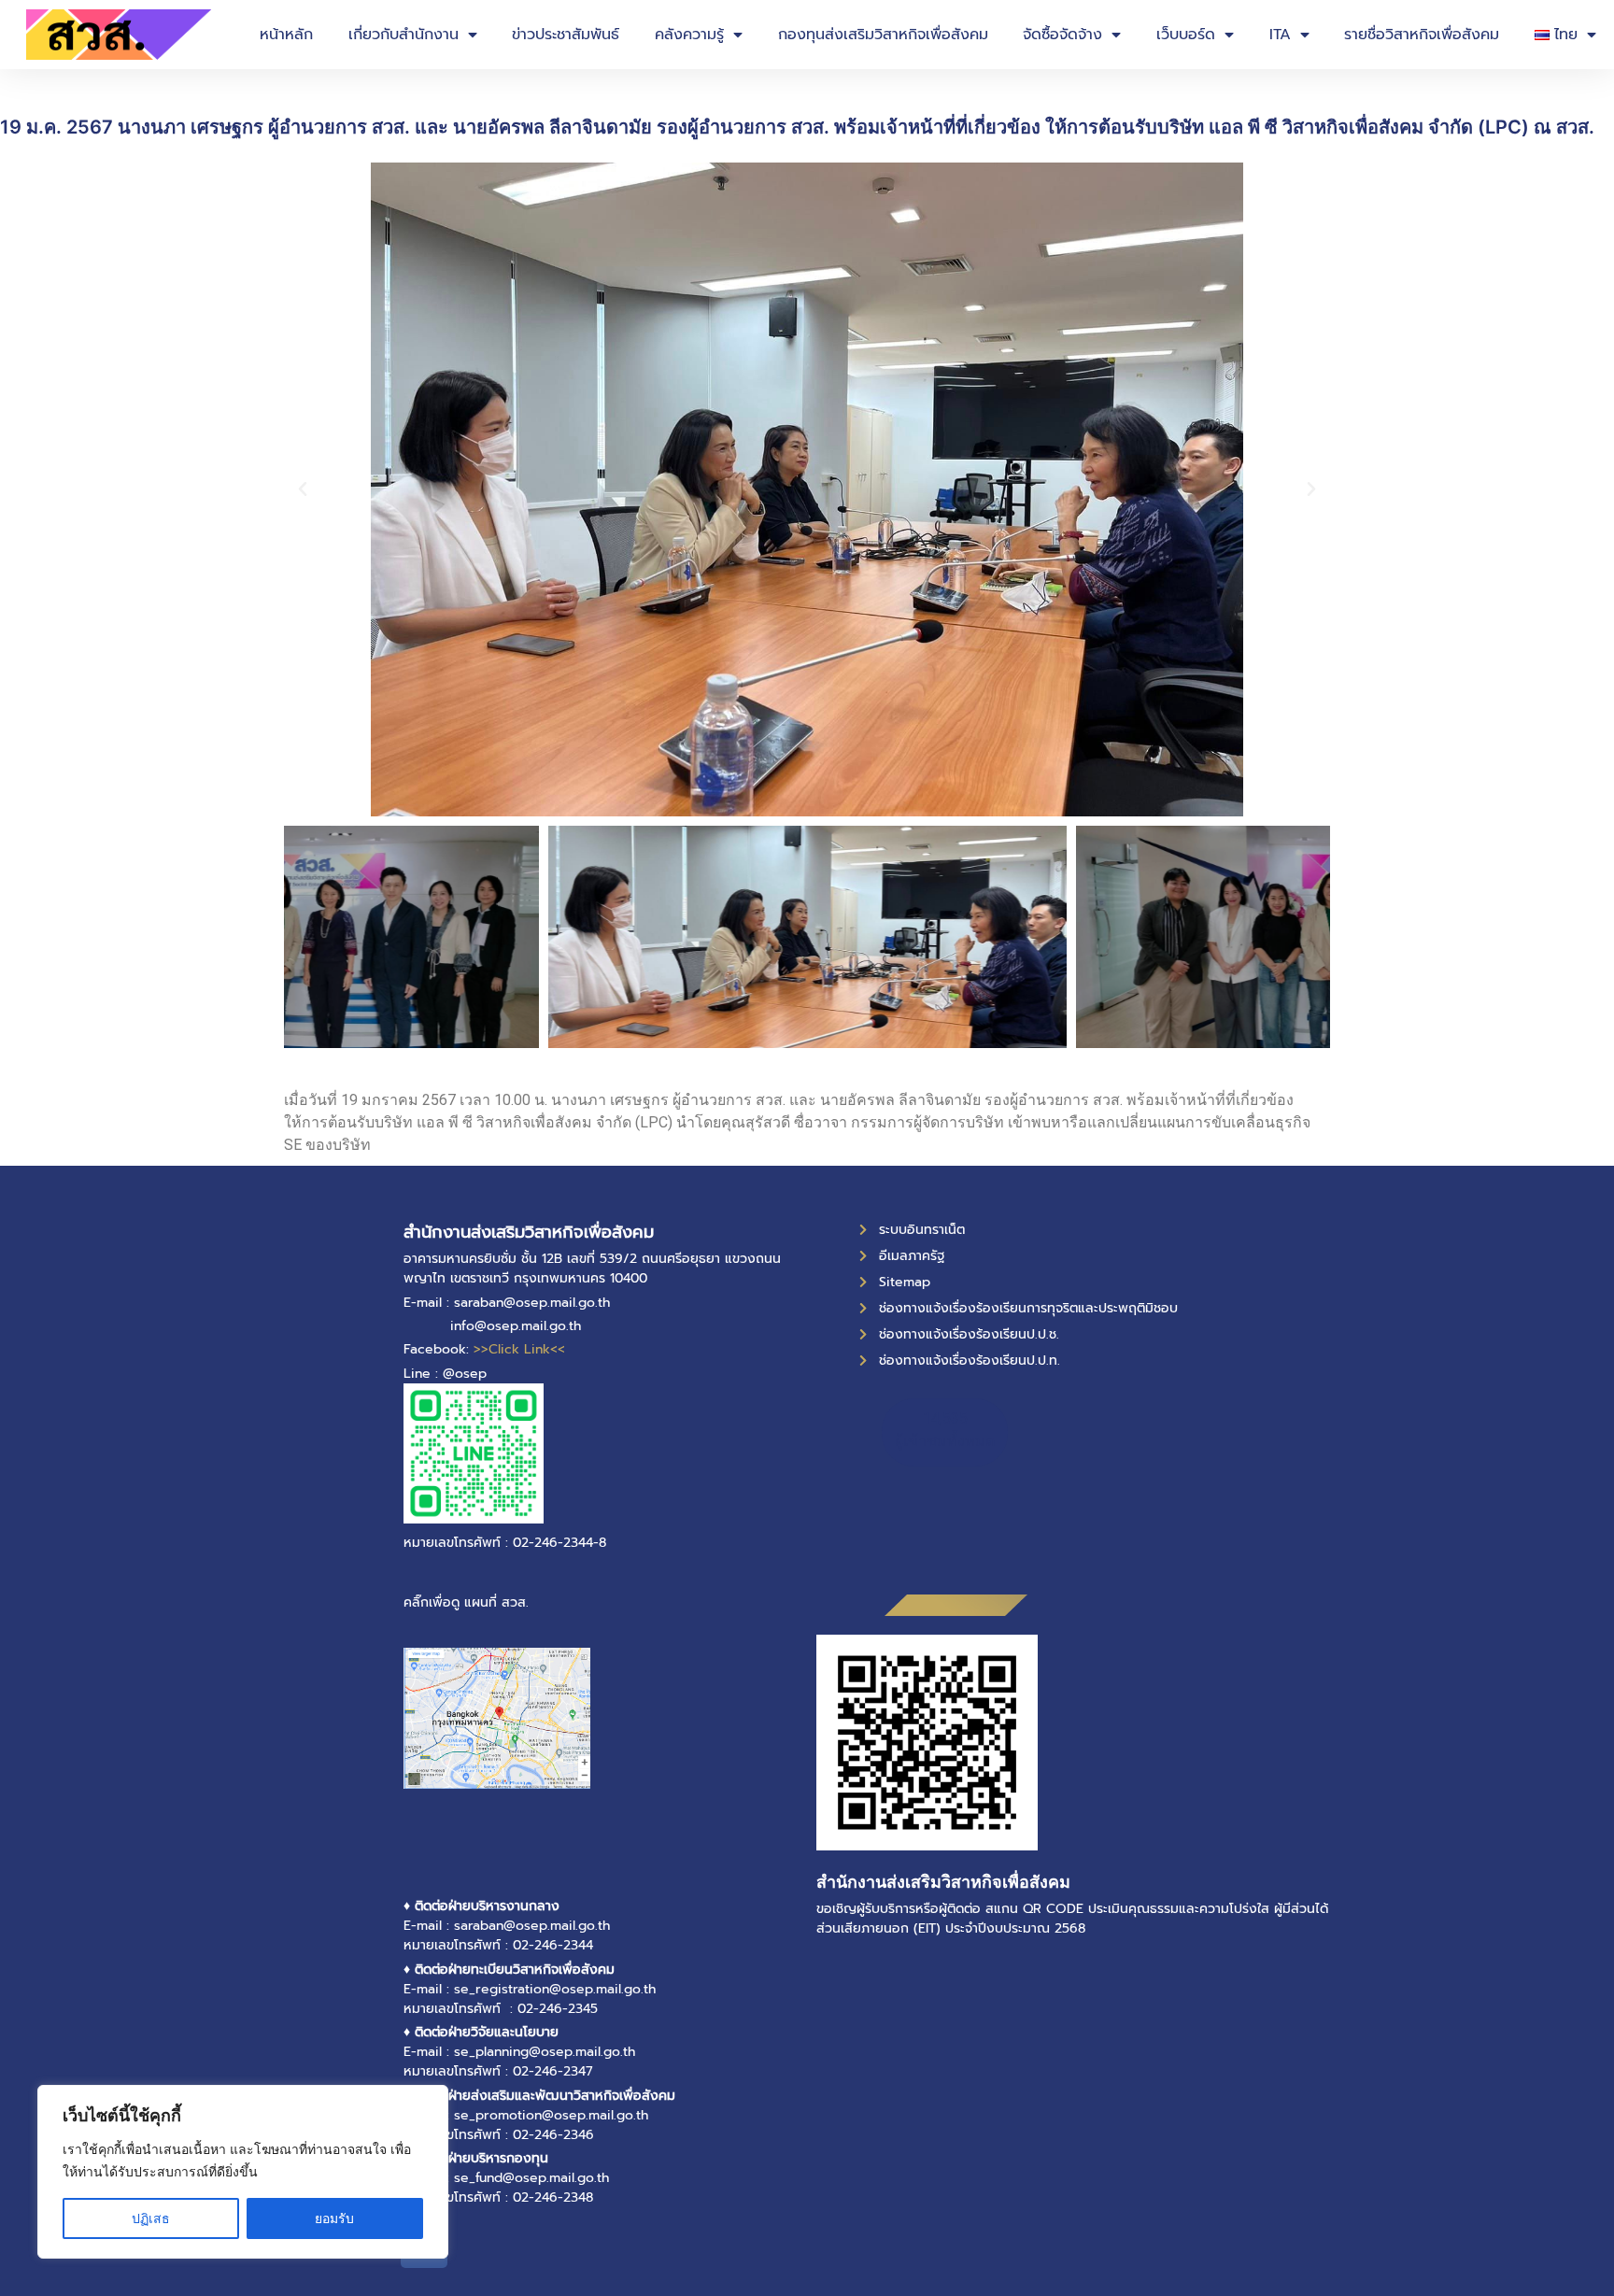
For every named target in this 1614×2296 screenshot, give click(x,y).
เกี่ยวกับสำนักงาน (403, 35)
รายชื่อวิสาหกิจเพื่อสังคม (1422, 35)
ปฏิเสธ (151, 2218)
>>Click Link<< (519, 1349)
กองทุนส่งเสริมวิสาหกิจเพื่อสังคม (883, 35)
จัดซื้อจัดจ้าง (1062, 35)
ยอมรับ (334, 2218)
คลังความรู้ (689, 35)
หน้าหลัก (286, 35)
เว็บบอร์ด (1186, 35)
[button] (303, 489)
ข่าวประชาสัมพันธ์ (566, 35)
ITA (1280, 35)
